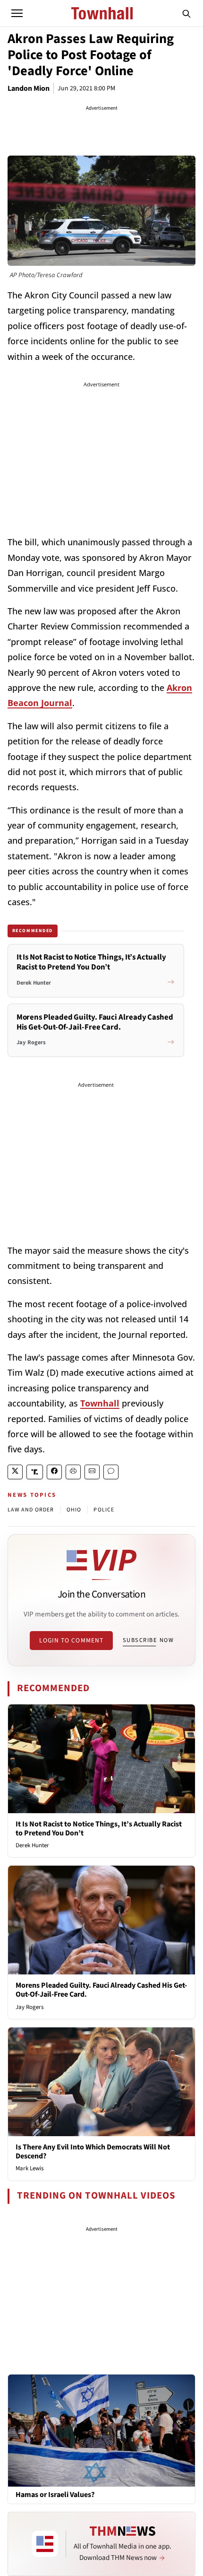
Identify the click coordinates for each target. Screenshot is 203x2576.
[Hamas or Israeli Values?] (101, 2430)
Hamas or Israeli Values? (55, 2495)
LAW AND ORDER (31, 1510)
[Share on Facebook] (54, 1472)
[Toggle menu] (17, 13)
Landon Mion (29, 88)
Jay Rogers (30, 2007)
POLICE (104, 1510)
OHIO (74, 1510)
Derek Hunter (32, 1845)
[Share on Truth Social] (35, 1472)
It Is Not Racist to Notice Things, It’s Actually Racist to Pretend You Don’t (99, 1829)
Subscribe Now (148, 1640)
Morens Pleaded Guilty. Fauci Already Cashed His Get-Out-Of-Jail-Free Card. (101, 1990)
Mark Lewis (30, 2168)
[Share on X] (15, 1472)
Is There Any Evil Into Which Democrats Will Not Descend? (93, 2152)
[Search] (186, 13)
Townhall (100, 1403)
